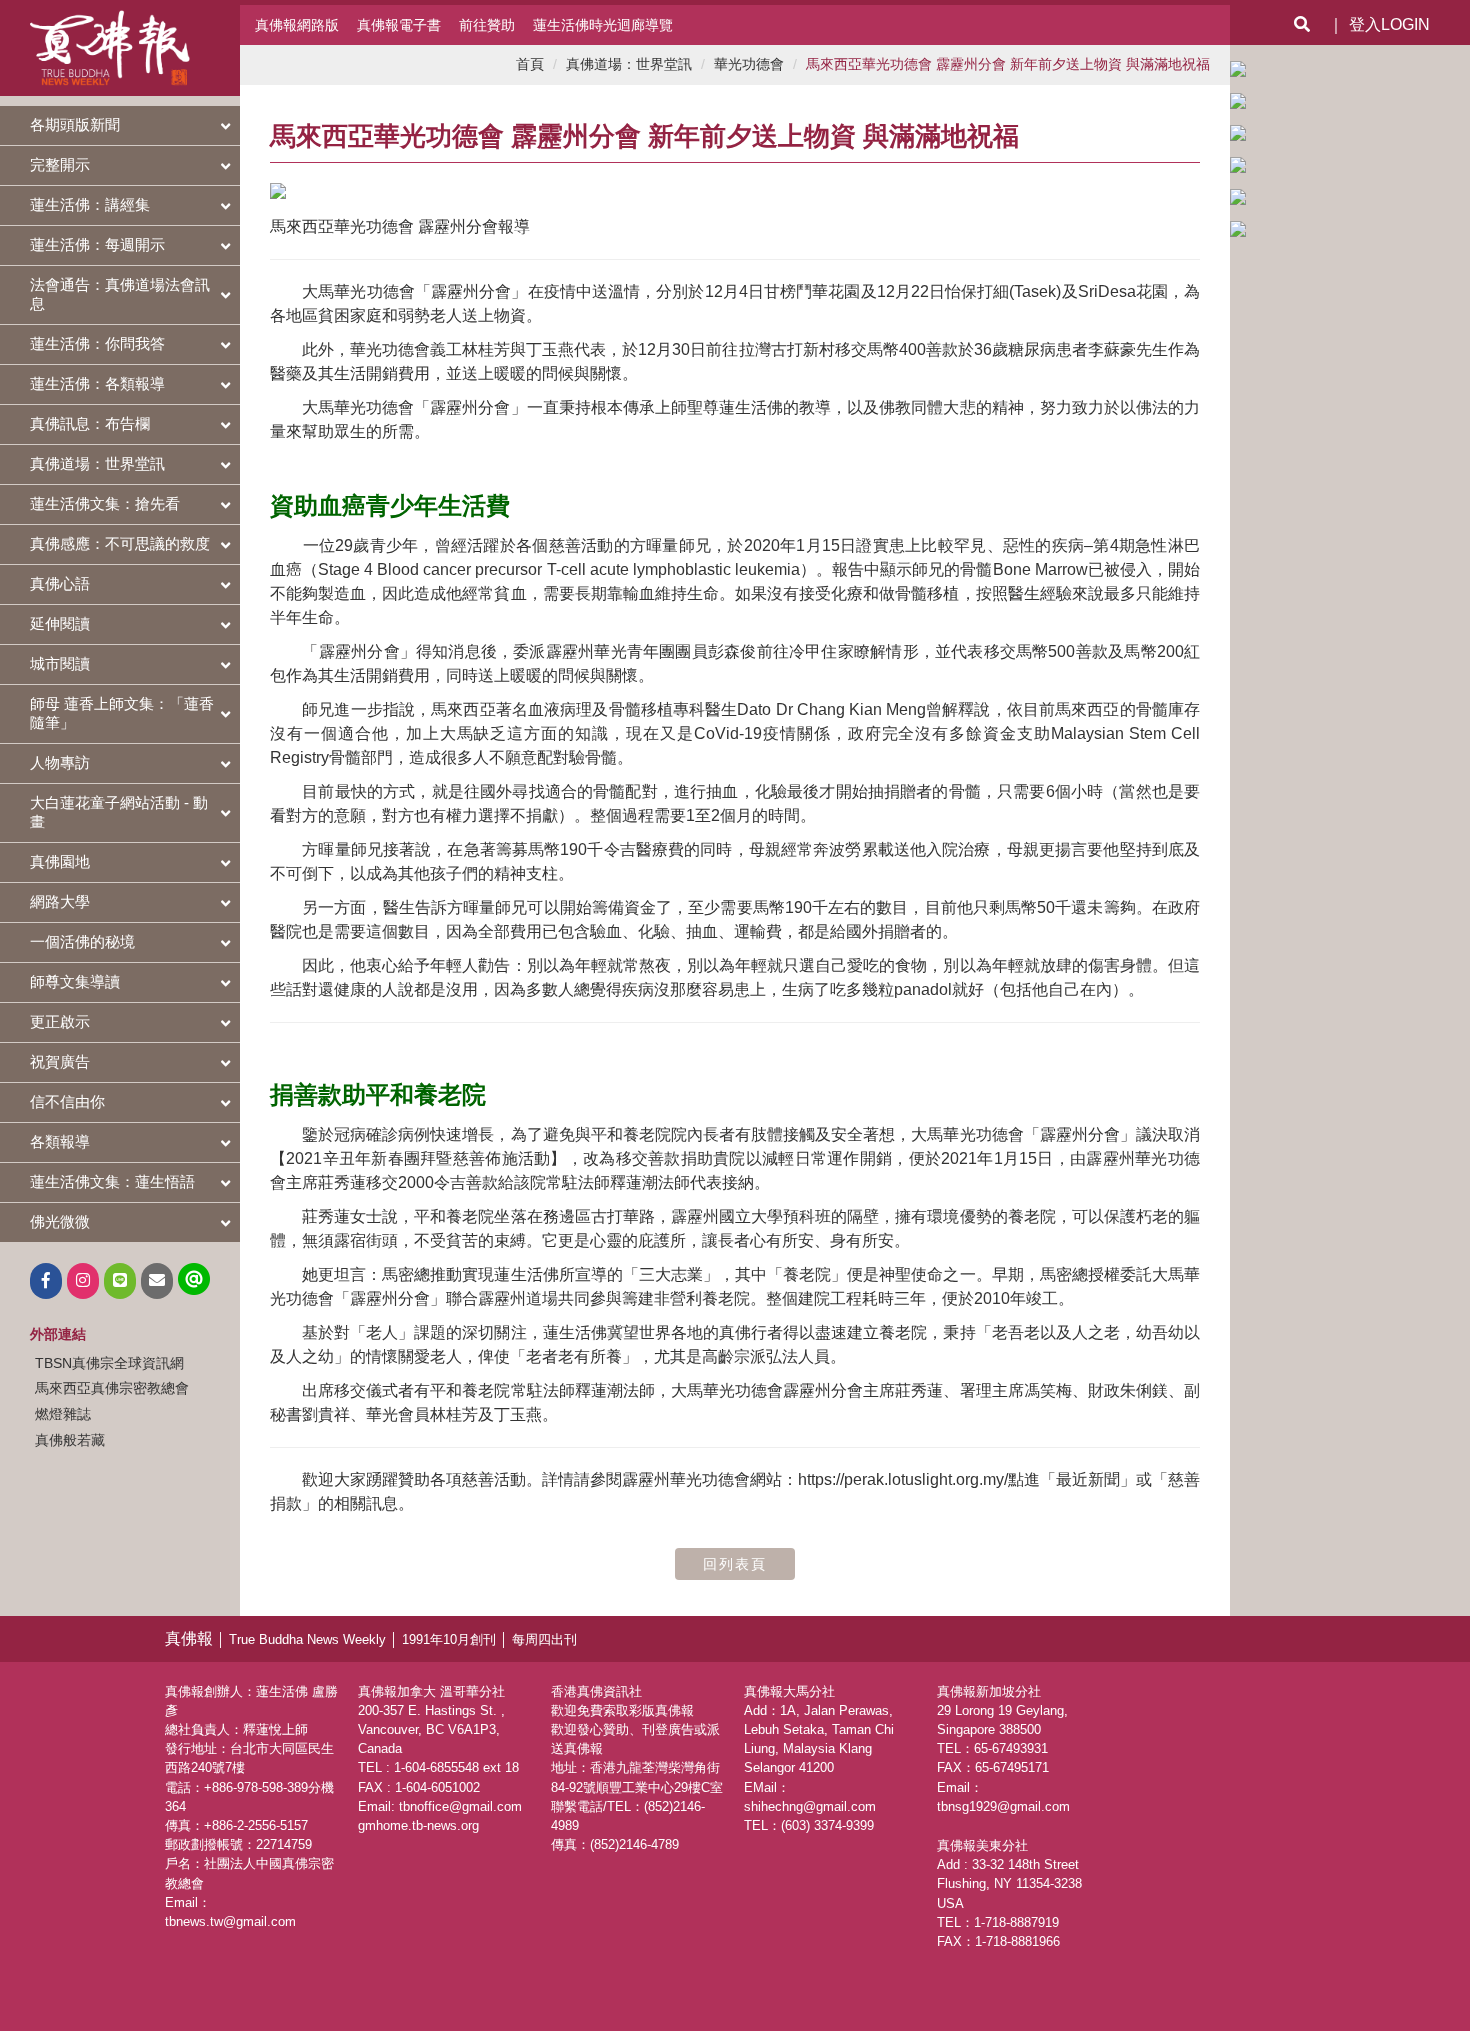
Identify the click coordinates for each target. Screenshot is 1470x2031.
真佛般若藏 (70, 1440)
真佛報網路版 (297, 25)
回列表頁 (735, 1564)
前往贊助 (487, 25)
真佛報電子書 (399, 25)
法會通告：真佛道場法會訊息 (120, 294)
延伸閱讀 (60, 623)
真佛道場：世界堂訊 (97, 463)
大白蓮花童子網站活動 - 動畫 (119, 812)
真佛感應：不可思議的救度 (120, 543)
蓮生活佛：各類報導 (97, 383)
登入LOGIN (1389, 24)
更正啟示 (60, 1021)
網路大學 (60, 901)
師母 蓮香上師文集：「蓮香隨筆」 (122, 713)
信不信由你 (67, 1101)
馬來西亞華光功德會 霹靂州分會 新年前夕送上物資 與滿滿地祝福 (1008, 64)
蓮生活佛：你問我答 (97, 343)
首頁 (530, 64)
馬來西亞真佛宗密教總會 (112, 1388)
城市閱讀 (60, 663)
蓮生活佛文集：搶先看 (105, 503)
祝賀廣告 (60, 1061)
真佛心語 (60, 583)
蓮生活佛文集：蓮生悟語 (112, 1181)
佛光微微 (60, 1221)
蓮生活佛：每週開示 (97, 244)
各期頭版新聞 (75, 124)
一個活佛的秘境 (82, 941)
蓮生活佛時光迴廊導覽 (603, 25)
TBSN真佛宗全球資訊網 (109, 1363)
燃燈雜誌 (63, 1414)
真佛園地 (60, 861)
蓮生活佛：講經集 (90, 204)
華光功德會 (749, 64)
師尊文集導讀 (75, 981)
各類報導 (60, 1141)
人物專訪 (60, 762)
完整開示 (60, 164)
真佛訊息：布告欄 (90, 423)
